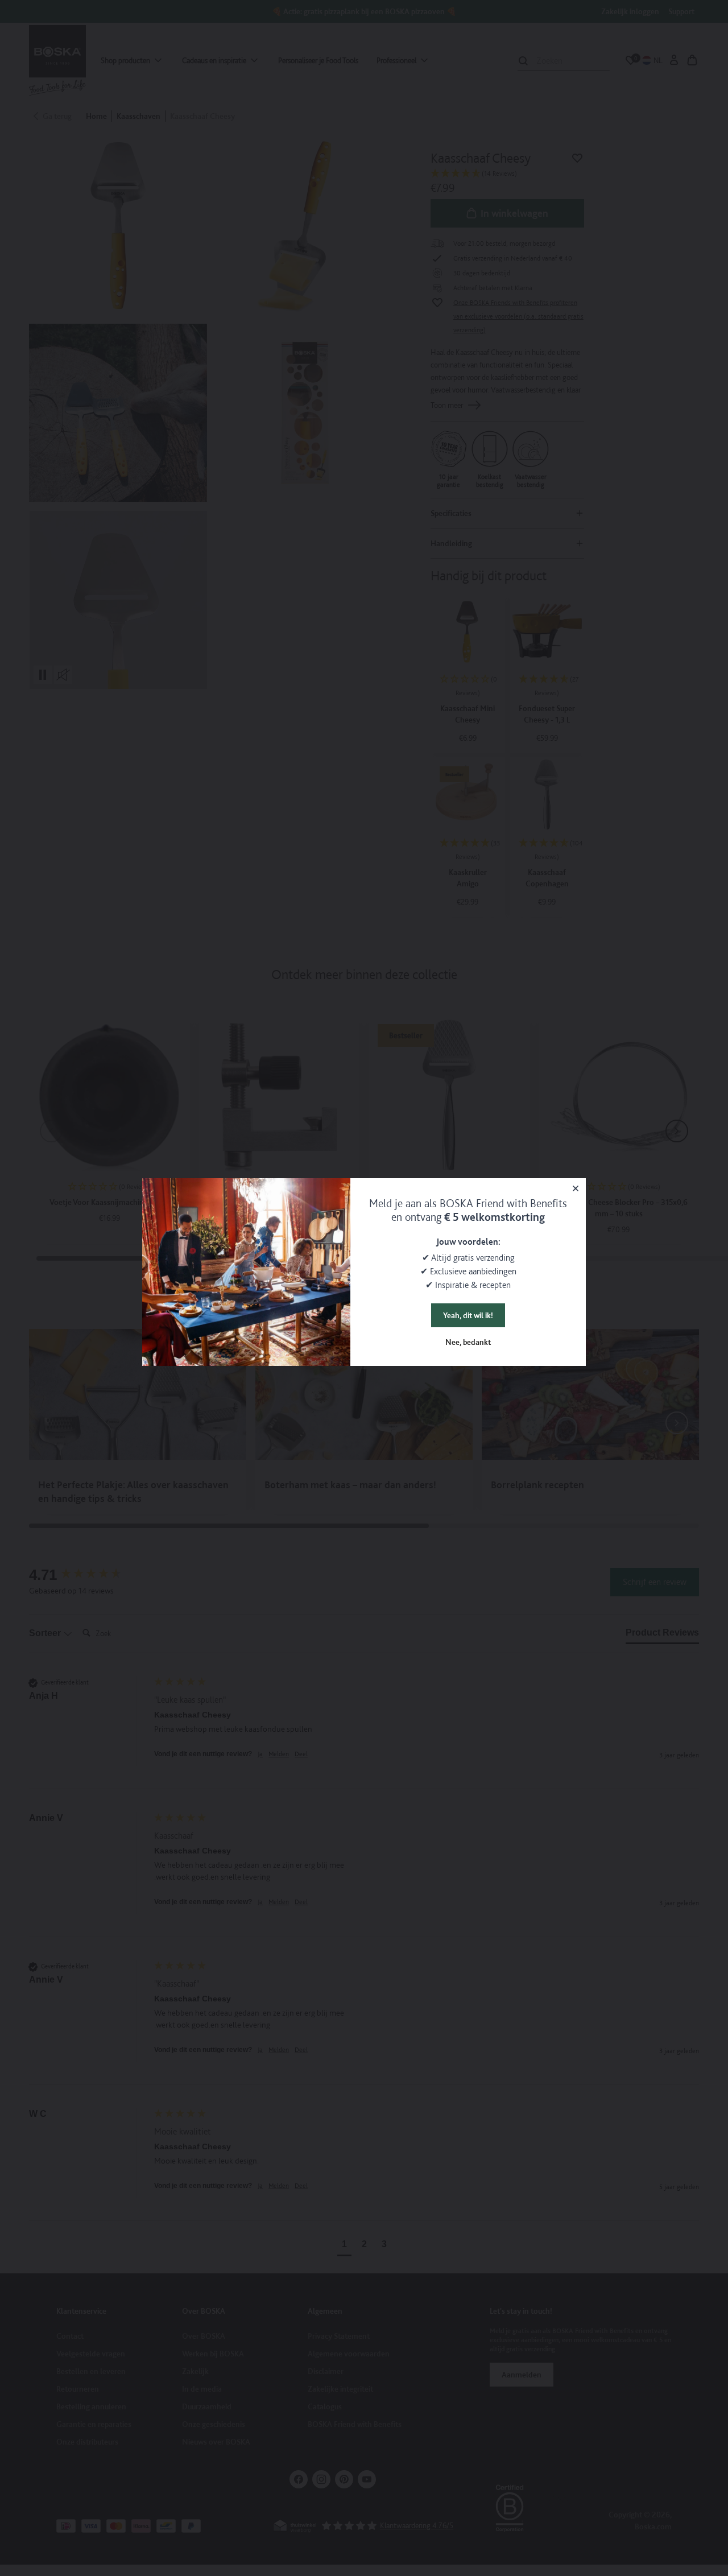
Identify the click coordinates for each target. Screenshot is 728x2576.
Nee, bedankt (468, 1342)
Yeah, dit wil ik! (468, 1315)
